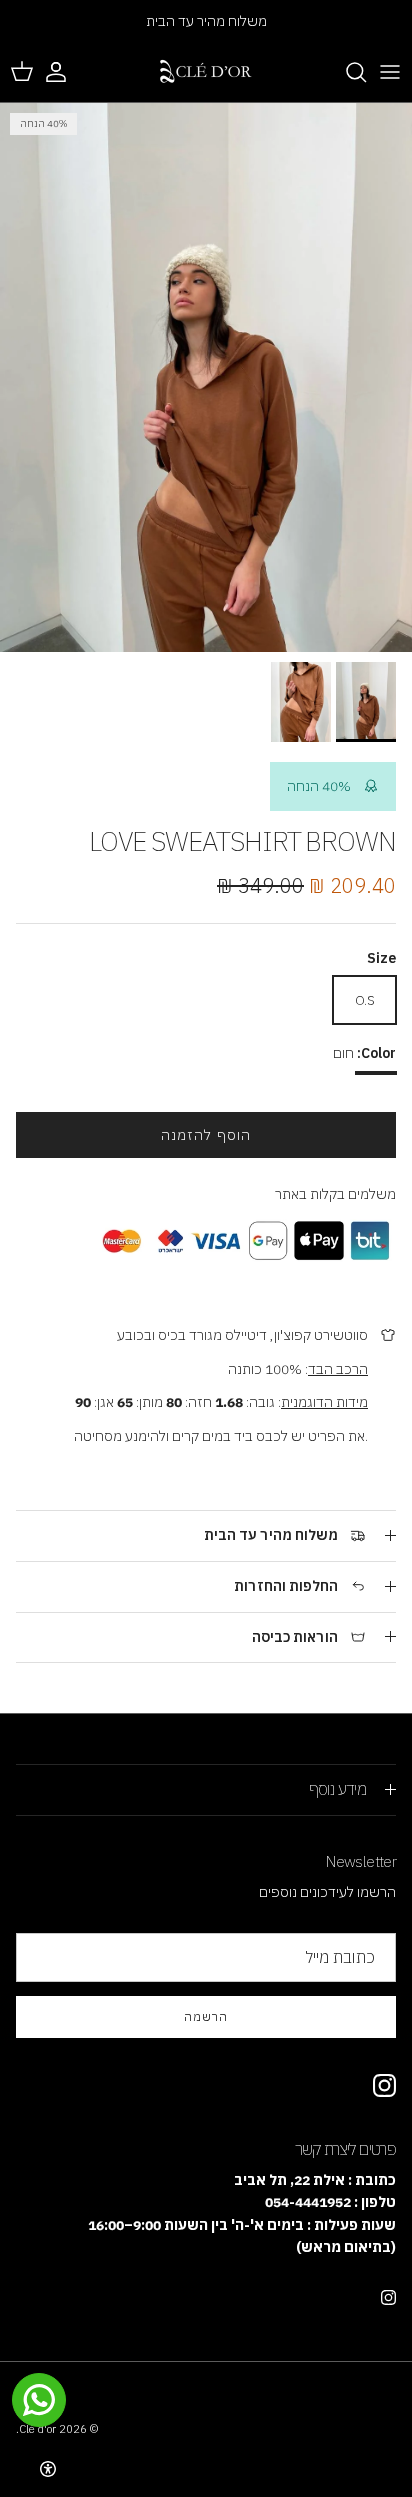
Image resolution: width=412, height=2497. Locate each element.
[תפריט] (390, 72)
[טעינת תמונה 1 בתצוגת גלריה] (206, 377)
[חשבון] (66, 72)
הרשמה (206, 2016)
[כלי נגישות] (48, 2469)
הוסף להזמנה (206, 1135)
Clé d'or (37, 2429)
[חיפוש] (346, 72)
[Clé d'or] (206, 72)
